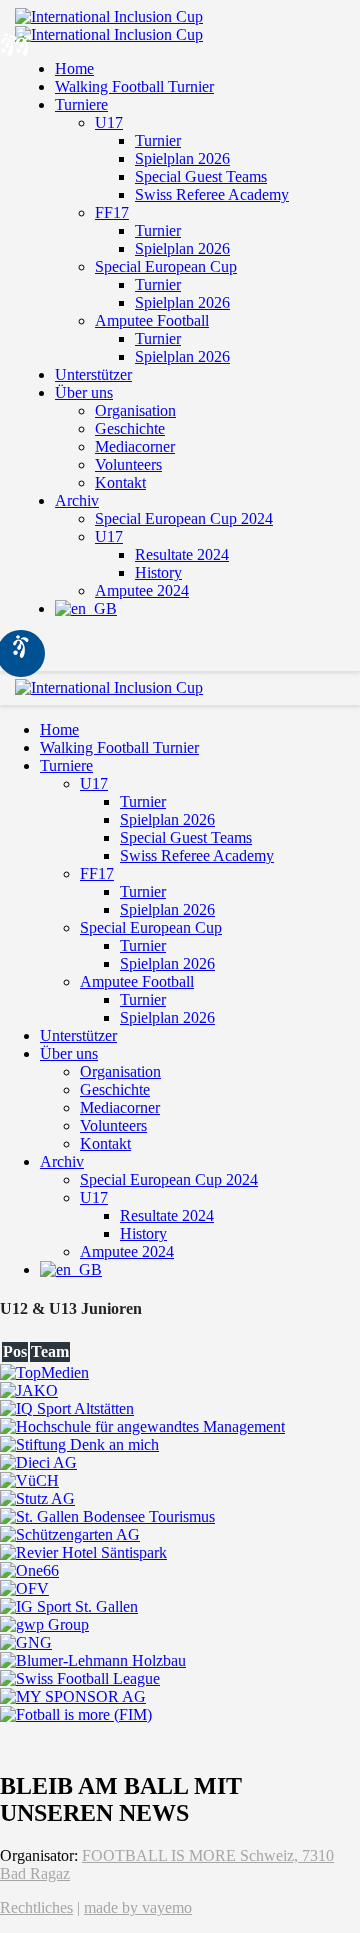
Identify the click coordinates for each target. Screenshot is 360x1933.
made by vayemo (138, 1907)
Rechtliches (36, 1907)
